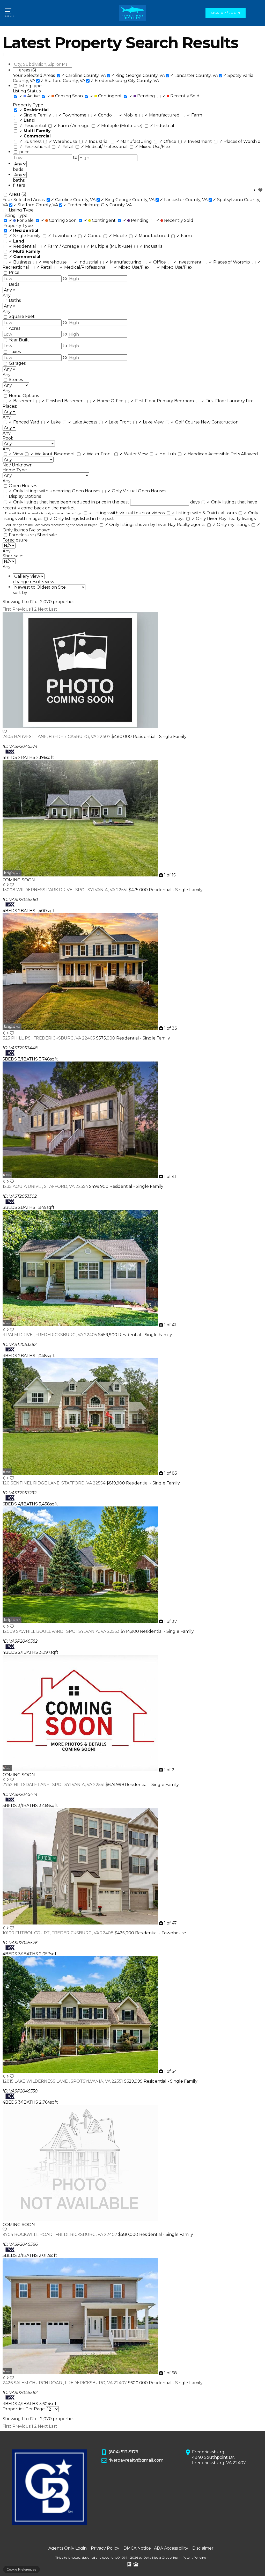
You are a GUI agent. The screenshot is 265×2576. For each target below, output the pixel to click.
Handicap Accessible (207, 454)
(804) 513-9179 (123, 2452)
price (24, 152)
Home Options (24, 396)
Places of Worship (240, 141)
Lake (54, 422)
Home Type (15, 470)
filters (19, 185)
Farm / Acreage (72, 126)
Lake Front (118, 422)
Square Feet (22, 316)
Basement (22, 401)
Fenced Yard (25, 422)
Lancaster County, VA (194, 75)
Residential (33, 126)
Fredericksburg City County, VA (125, 81)
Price (14, 272)
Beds (14, 284)
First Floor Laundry (223, 401)
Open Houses (23, 486)
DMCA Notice (137, 2548)
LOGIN (234, 13)
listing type (30, 86)
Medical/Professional (105, 147)
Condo (103, 115)
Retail (66, 147)
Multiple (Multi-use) (120, 126)
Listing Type (21, 210)
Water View (134, 454)
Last (53, 609)
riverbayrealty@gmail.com (136, 2460)
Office (168, 141)
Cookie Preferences (21, 2569)
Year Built (19, 340)
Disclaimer (203, 2548)
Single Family (36, 115)
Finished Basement (64, 401)
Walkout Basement (53, 454)
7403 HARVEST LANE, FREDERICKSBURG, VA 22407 (57, 737)
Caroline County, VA (83, 75)
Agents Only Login (68, 2548)
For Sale (22, 220)
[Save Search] (260, 190)
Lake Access (83, 422)
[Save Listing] (5, 732)
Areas (18, 194)
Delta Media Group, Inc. (161, 2557)
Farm (194, 115)
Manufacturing (134, 141)
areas (28, 70)
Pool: (8, 438)
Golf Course (186, 422)
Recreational (35, 147)
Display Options (25, 496)
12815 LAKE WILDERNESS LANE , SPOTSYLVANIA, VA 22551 (63, 2081)
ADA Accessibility (171, 2548)
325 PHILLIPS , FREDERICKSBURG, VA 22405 (49, 1038)
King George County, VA (138, 75)
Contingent (106, 96)
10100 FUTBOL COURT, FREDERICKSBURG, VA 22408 (59, 1933)
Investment (198, 141)
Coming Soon (65, 96)
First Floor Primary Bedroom (163, 401)
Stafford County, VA (63, 81)
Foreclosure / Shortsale (33, 535)
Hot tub (166, 454)
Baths (15, 300)
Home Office (109, 401)
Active (30, 96)
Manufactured (163, 115)
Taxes (15, 352)
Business (31, 141)
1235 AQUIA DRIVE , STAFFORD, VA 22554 (46, 1186)
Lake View (152, 422)
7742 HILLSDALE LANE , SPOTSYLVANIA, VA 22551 (54, 1785)
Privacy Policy (105, 2548)
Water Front (98, 454)
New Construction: (220, 422)
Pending (143, 96)
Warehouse (63, 141)
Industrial (162, 126)
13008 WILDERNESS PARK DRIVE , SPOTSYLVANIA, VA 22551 (66, 890)
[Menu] (9, 13)
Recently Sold (181, 96)
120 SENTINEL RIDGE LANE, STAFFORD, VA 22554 (54, 1483)
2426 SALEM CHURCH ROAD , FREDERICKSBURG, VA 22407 (65, 2383)
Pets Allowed (244, 454)
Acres (14, 328)
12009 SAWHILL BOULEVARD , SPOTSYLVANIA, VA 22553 (62, 1631)
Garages (17, 363)
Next (43, 609)
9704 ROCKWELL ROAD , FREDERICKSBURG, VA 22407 (60, 2234)
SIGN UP (218, 13)
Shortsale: (13, 556)
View (16, 454)
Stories (16, 380)
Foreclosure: (16, 540)
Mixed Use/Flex (153, 147)
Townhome (73, 115)
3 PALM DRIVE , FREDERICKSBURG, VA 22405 (50, 1335)
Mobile (129, 115)
